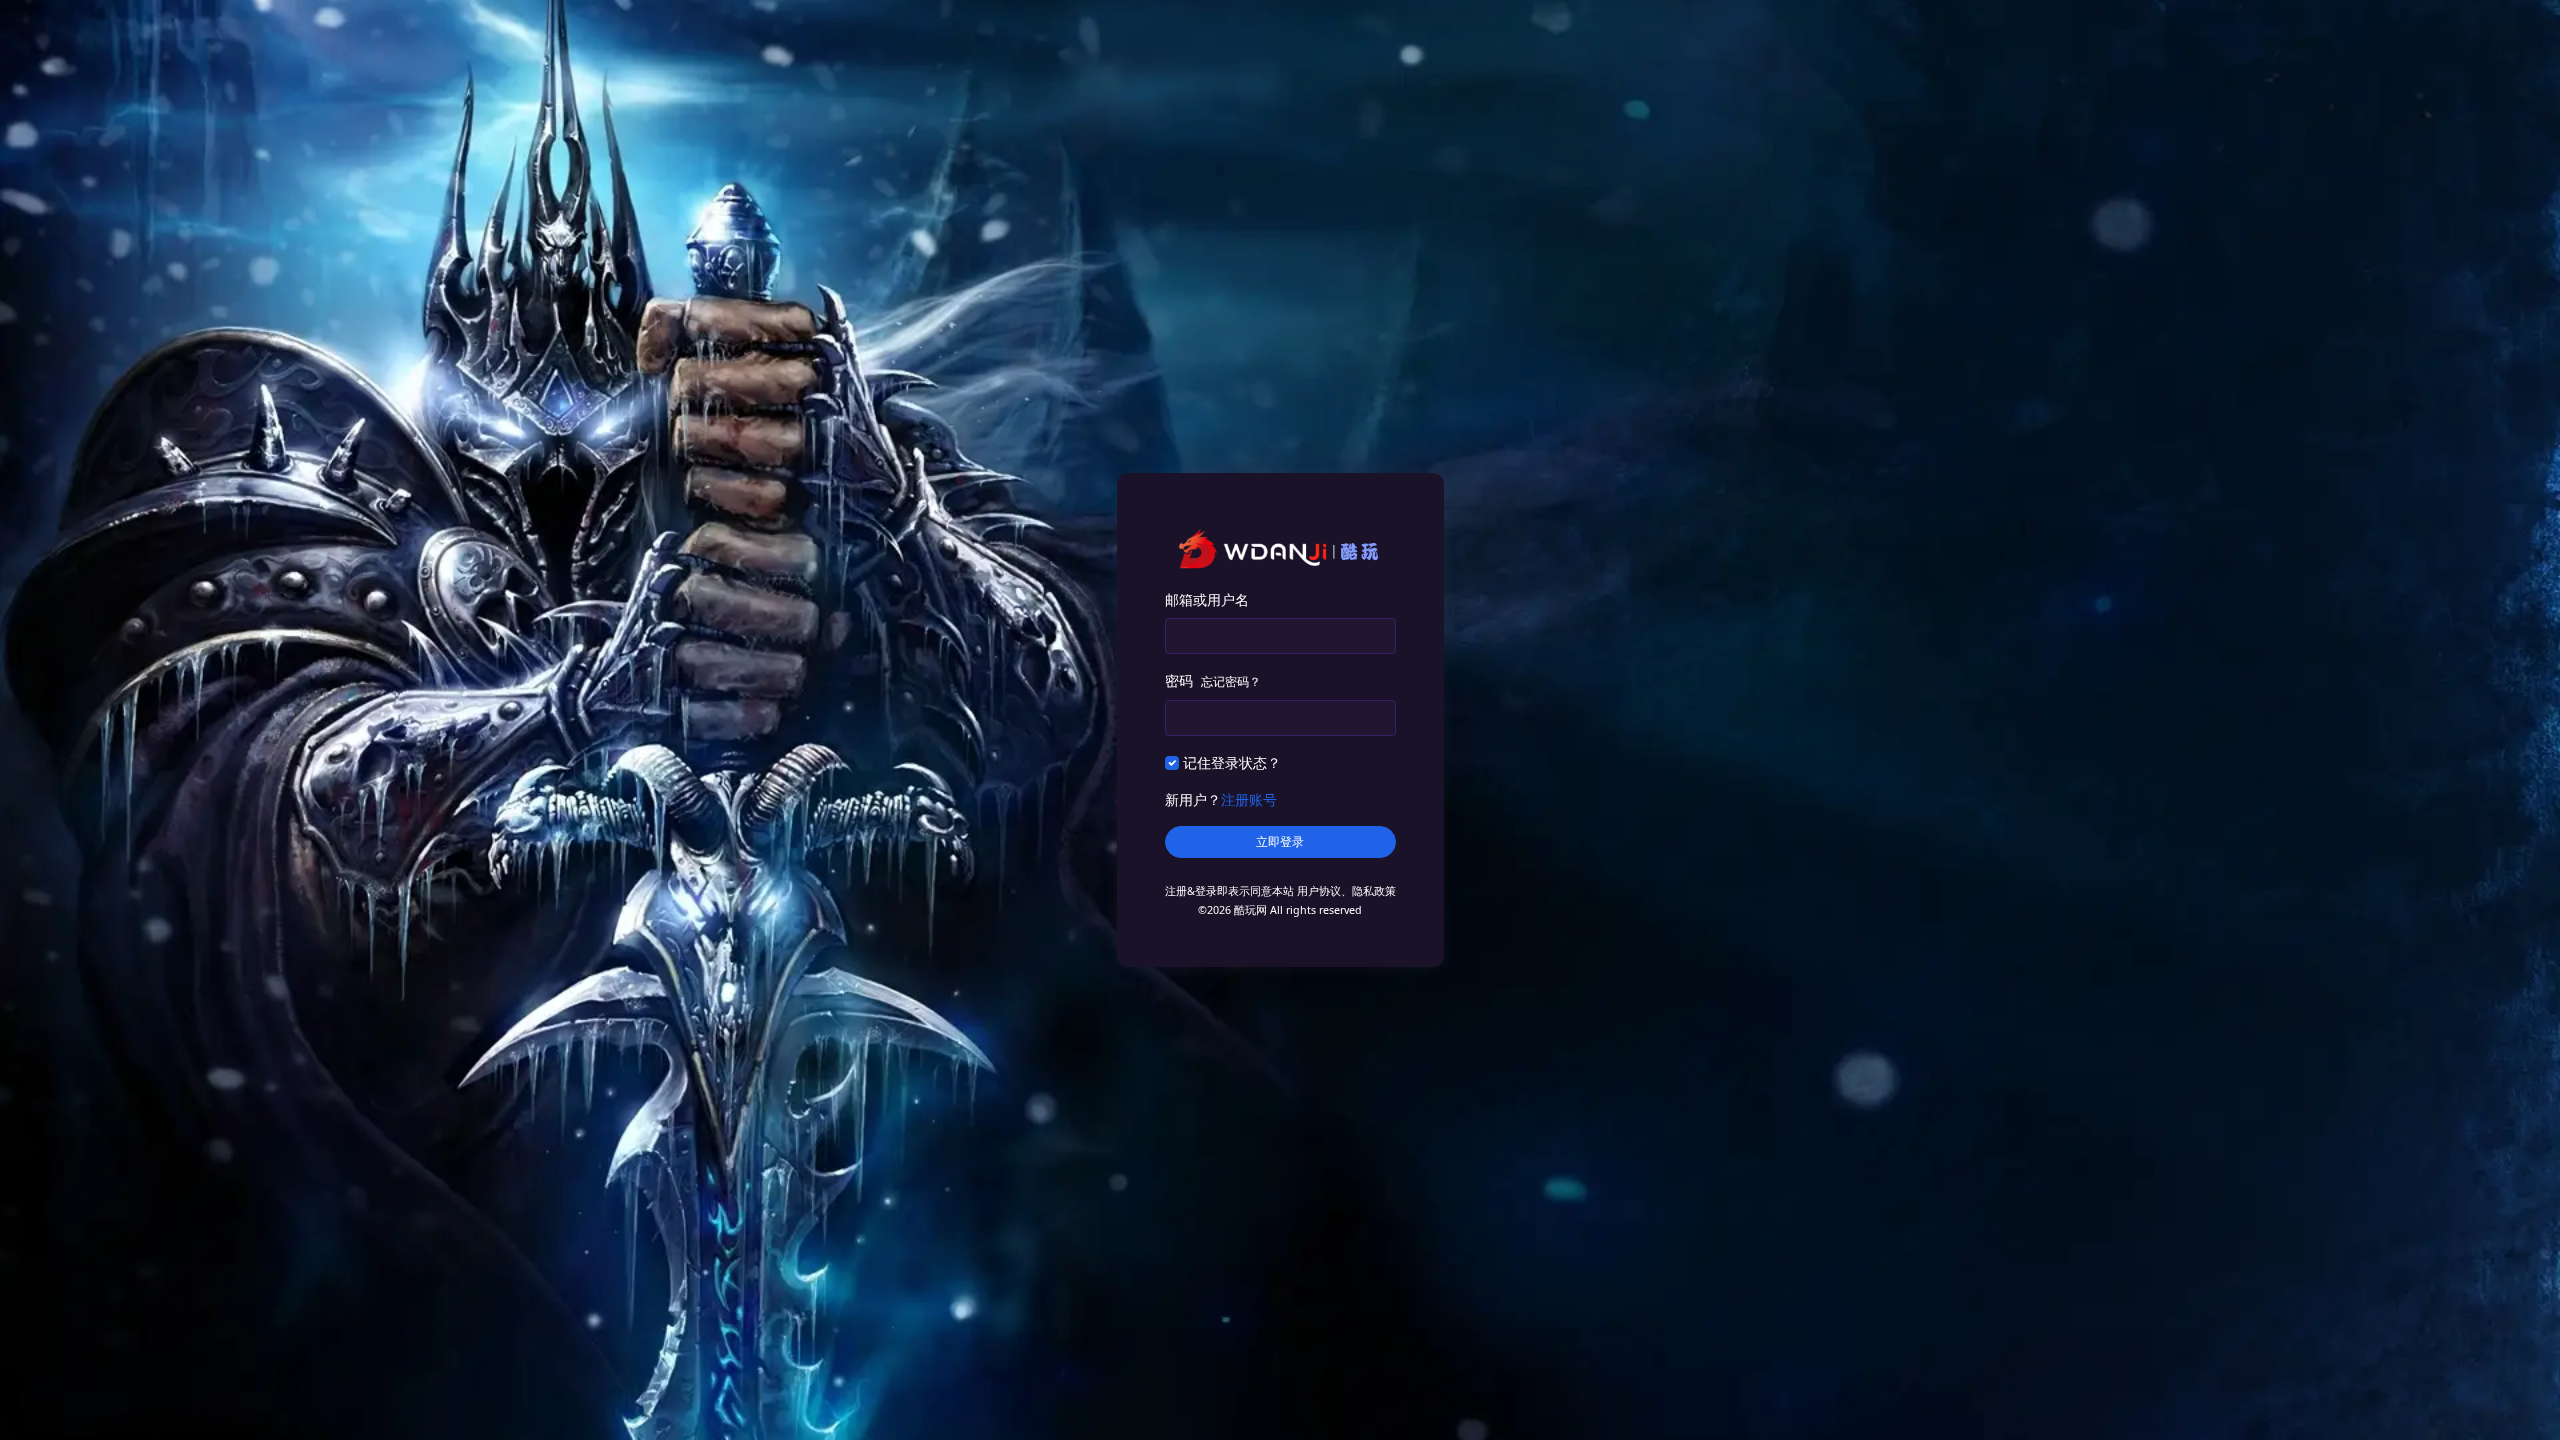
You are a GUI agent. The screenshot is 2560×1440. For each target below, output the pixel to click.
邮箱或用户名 (1207, 599)
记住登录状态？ (1232, 762)
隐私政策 (1374, 891)
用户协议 (1319, 891)
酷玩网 (1250, 910)
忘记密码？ (1231, 681)
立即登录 (1280, 842)
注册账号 (1249, 799)
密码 (1213, 680)
